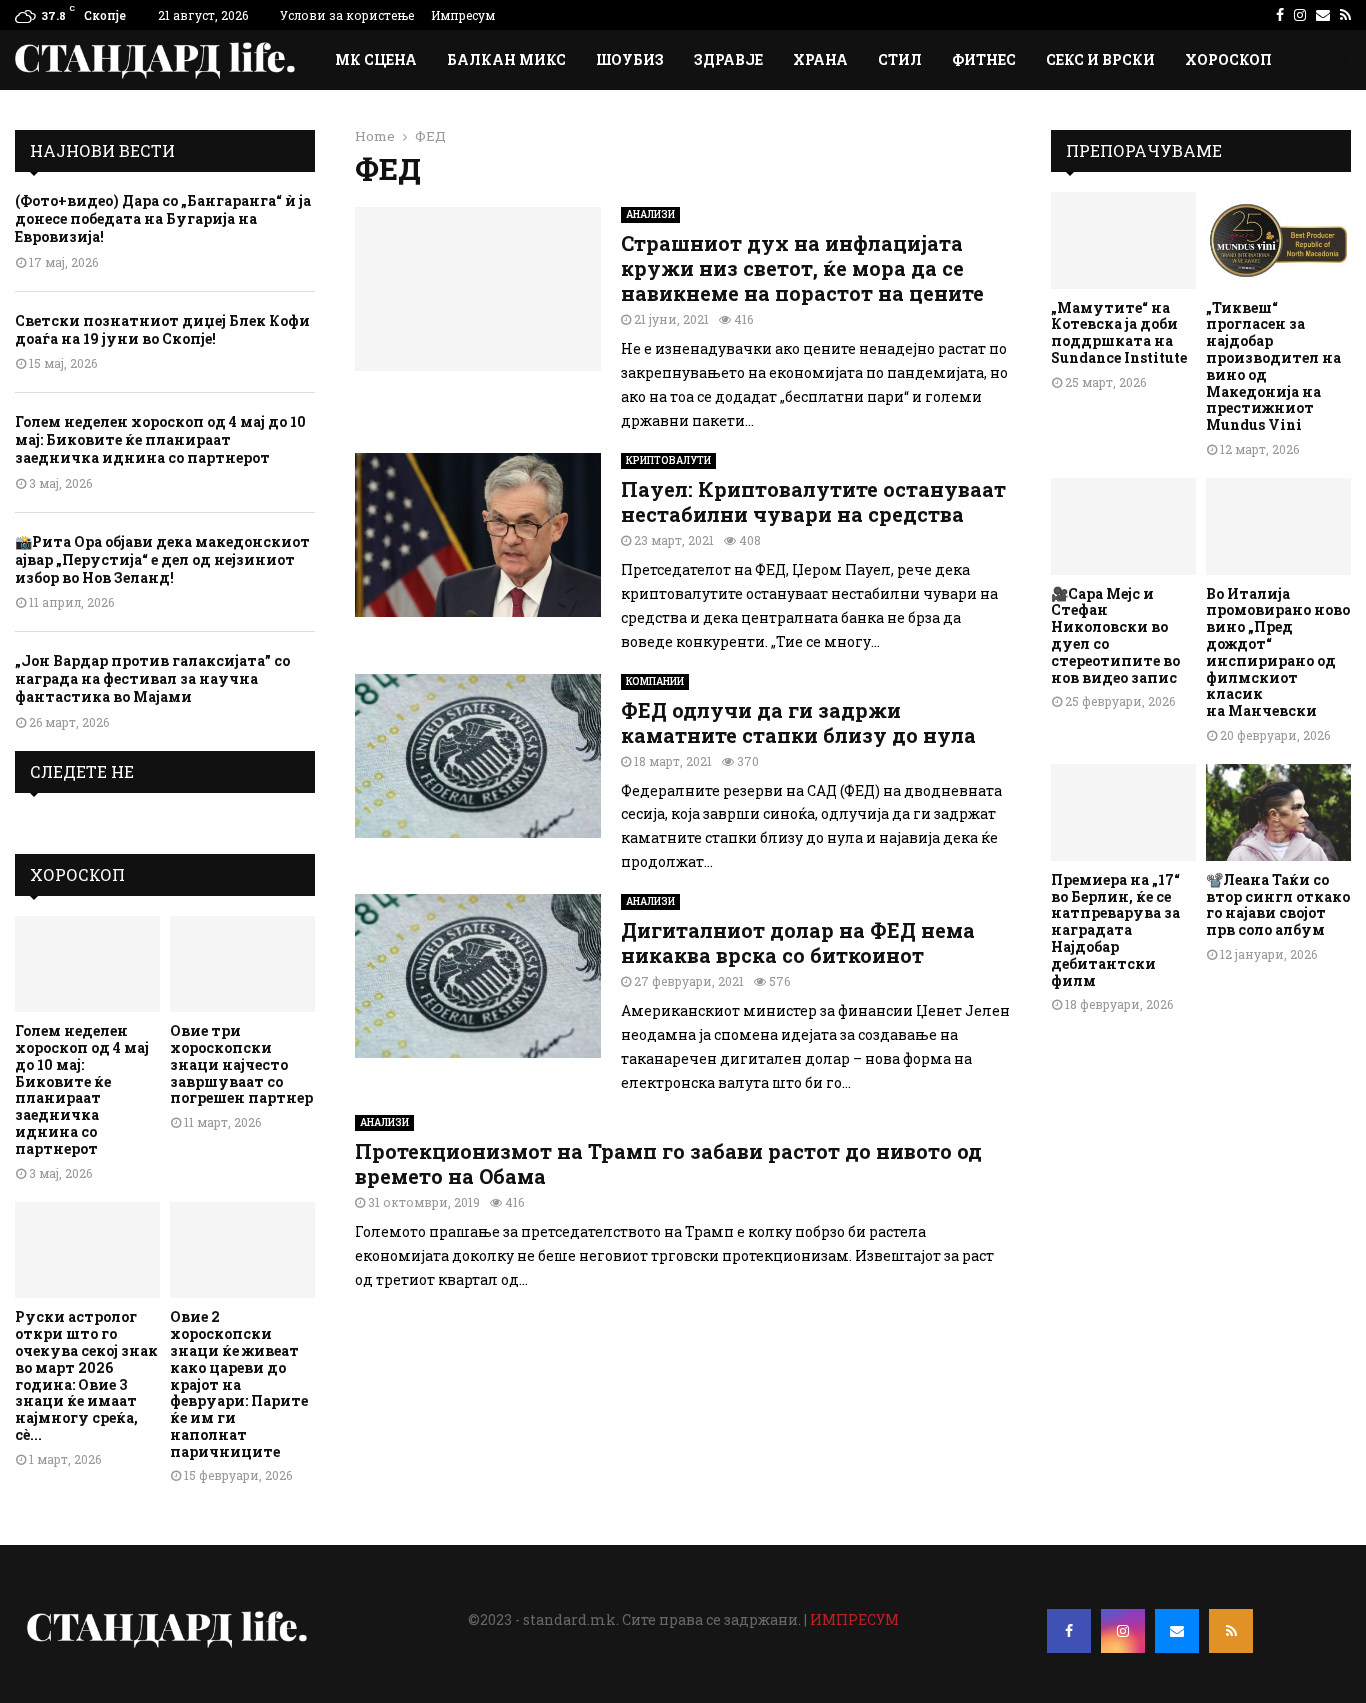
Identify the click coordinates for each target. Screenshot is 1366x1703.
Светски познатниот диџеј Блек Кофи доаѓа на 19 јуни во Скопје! (162, 329)
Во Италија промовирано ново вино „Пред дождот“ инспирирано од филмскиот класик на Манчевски (1278, 652)
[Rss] (1231, 1631)
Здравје (728, 59)
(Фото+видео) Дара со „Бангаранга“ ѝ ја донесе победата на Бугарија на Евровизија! (163, 218)
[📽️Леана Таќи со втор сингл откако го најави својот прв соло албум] (1278, 812)
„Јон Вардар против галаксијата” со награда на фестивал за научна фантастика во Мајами (152, 678)
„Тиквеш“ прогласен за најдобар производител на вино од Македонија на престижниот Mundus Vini (1273, 366)
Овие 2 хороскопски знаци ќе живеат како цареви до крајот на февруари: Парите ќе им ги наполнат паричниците (239, 1383)
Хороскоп (1228, 59)
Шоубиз (630, 59)
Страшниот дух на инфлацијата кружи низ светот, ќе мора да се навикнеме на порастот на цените (802, 268)
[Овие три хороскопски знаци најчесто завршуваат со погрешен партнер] (242, 964)
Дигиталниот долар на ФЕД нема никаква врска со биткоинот (798, 942)
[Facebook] (1069, 1631)
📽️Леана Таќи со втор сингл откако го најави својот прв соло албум (1278, 904)
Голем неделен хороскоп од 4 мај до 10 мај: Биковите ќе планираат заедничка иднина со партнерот (160, 439)
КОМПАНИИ (655, 681)
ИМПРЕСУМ (854, 1619)
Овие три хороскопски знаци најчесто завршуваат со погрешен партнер (241, 1064)
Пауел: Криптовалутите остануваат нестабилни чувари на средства (813, 501)
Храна (820, 59)
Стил (900, 59)
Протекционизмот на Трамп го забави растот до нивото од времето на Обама (668, 1163)
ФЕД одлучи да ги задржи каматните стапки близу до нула (798, 722)
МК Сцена (376, 59)
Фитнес (984, 59)
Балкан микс (506, 59)
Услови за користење (347, 15)
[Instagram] (1123, 1631)
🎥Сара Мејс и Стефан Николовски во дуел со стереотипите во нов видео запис (1115, 635)
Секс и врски (1100, 59)
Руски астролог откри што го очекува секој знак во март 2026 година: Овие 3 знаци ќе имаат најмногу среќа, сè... (86, 1375)
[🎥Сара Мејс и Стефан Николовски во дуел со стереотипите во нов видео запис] (1123, 526)
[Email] (1177, 1631)
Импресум (463, 15)
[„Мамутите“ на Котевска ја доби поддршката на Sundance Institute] (1123, 240)
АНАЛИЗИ (650, 214)
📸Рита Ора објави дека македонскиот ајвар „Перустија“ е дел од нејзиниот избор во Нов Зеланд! (162, 559)
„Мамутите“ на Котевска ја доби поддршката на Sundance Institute (1119, 332)
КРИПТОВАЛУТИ (668, 460)
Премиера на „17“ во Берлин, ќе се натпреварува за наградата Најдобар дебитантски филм (1115, 930)
